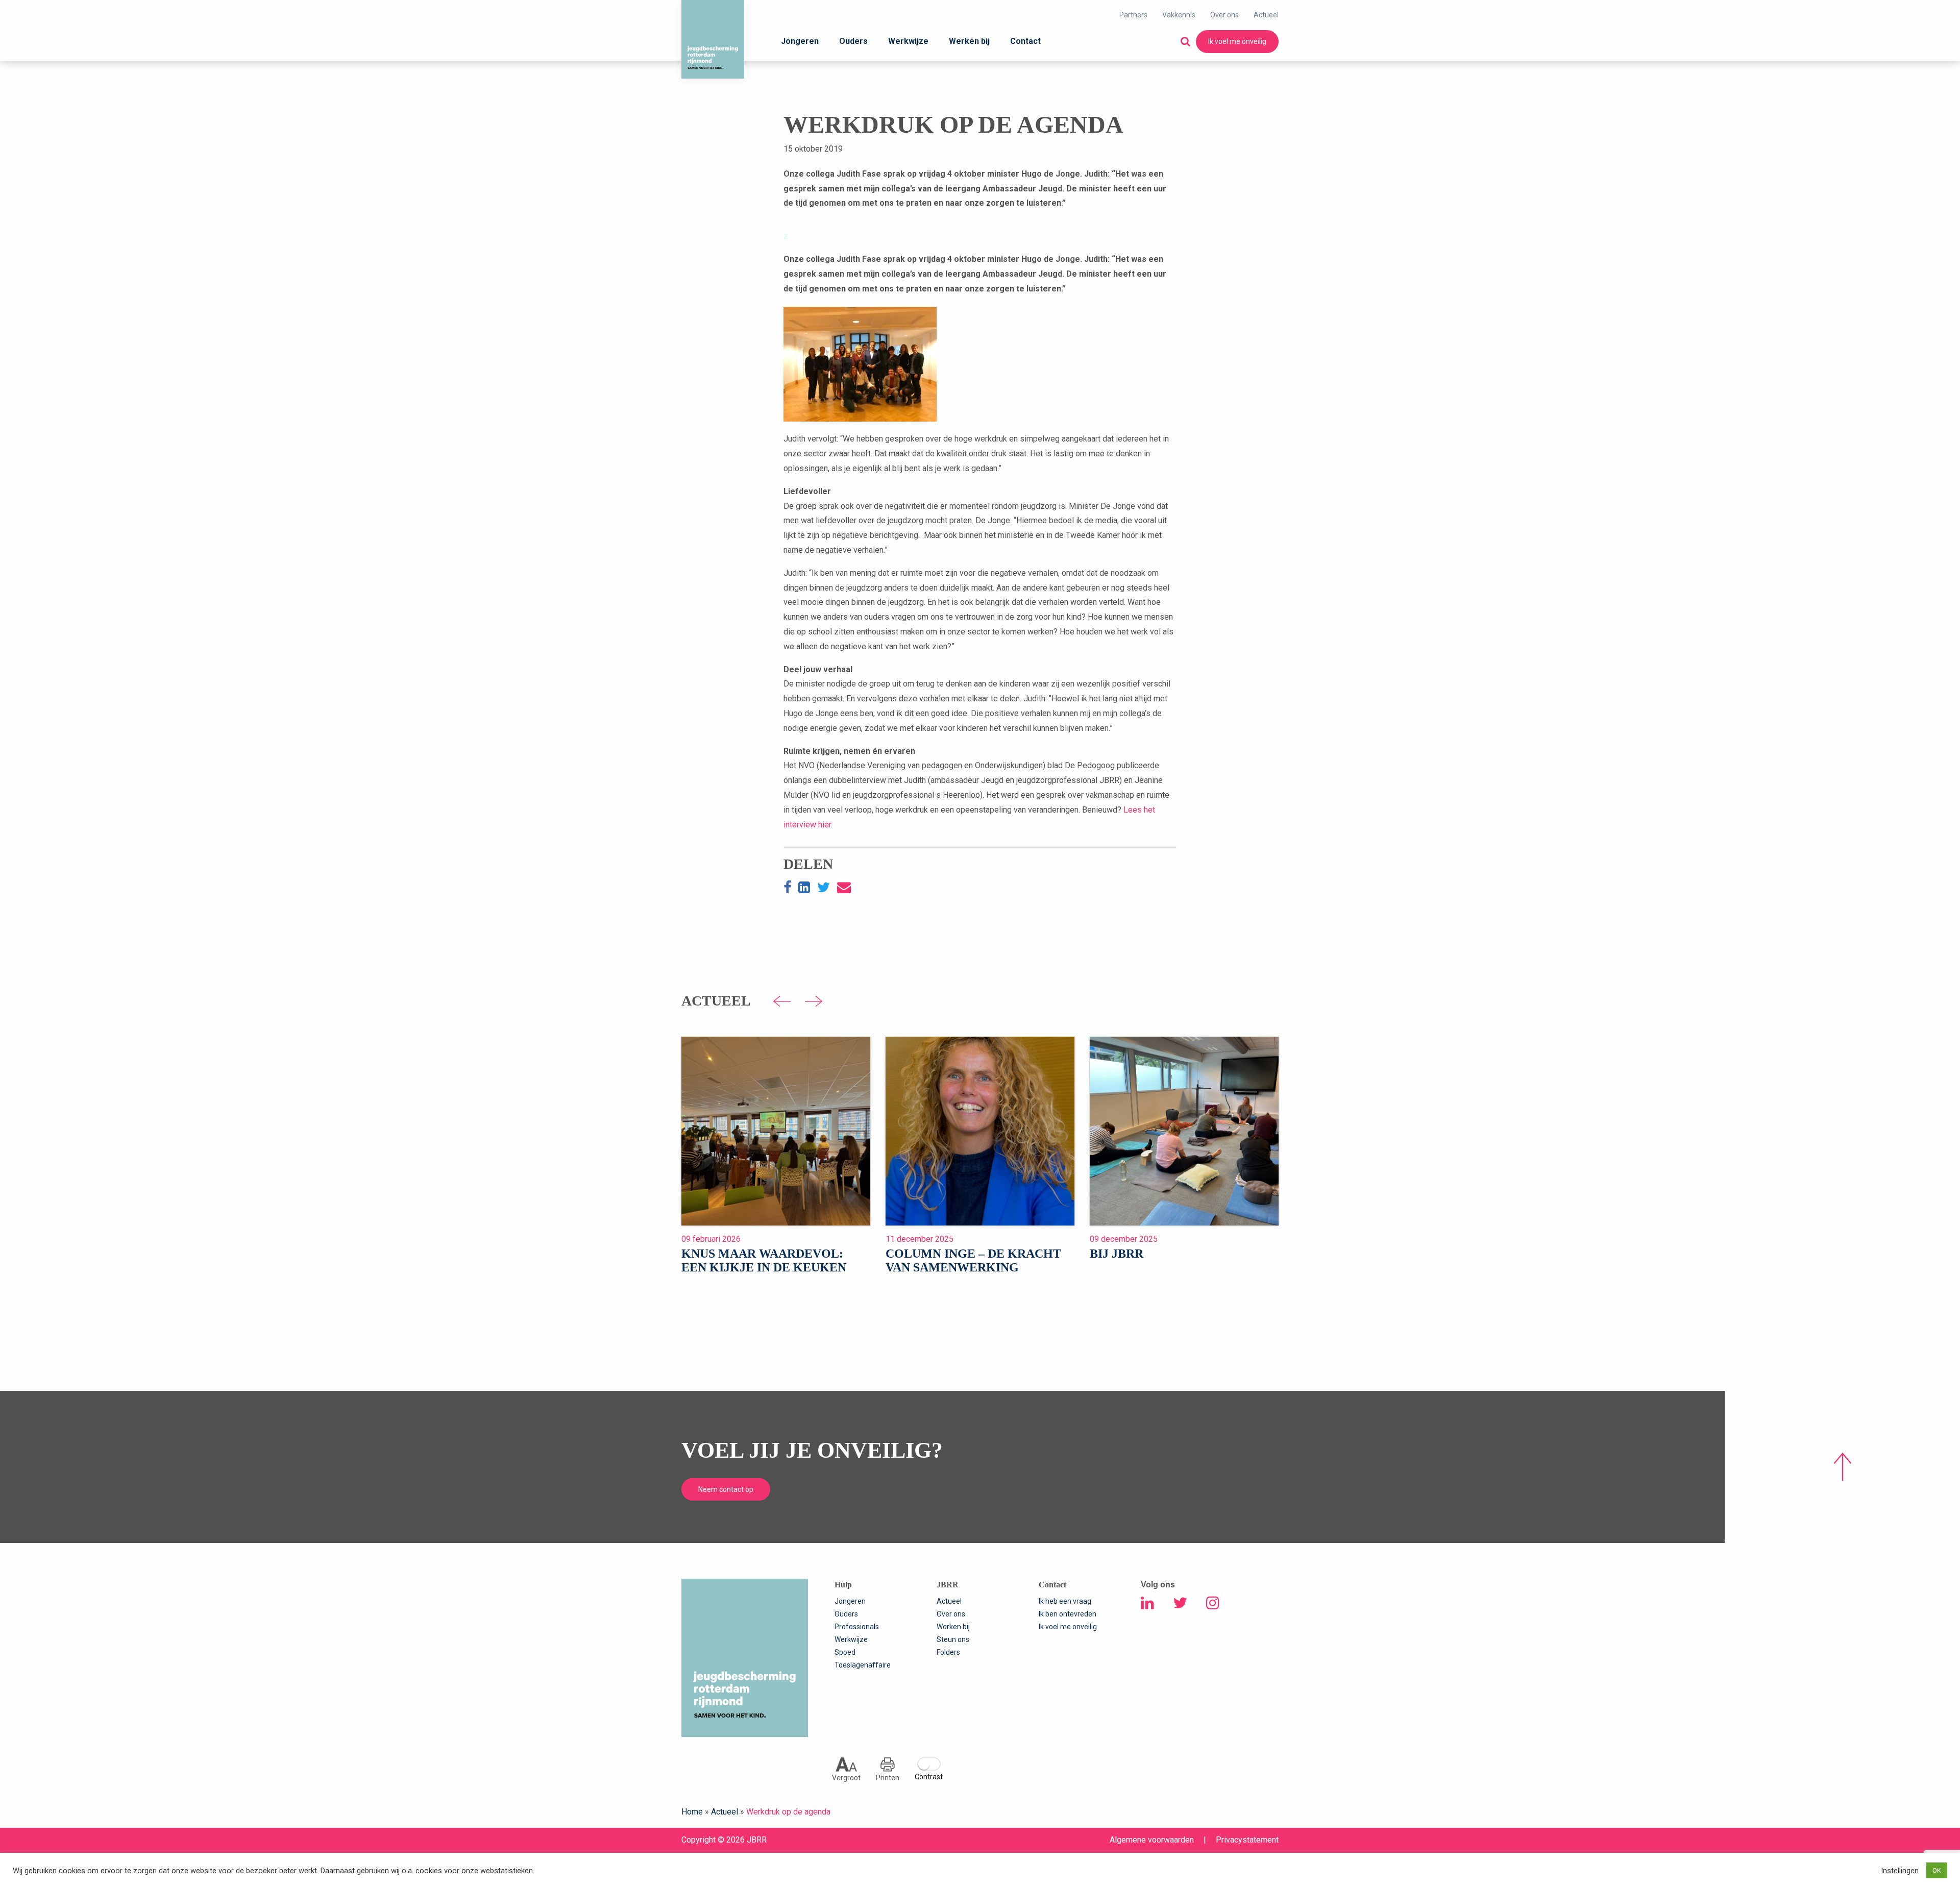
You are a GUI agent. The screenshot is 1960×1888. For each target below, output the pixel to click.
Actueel (1266, 15)
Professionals (857, 1627)
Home (692, 1812)
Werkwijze (908, 41)
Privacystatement (1247, 1840)
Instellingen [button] (1900, 1871)
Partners (1133, 15)
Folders (948, 1652)
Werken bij (969, 41)
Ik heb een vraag (1065, 1601)
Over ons (1224, 15)
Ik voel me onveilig (1237, 41)
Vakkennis (1179, 15)
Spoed (845, 1652)
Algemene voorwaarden (1152, 1840)
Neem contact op (726, 1489)
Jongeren (800, 41)
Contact (1025, 41)
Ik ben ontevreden (1068, 1614)
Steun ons (953, 1639)
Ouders (853, 41)
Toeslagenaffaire (863, 1665)
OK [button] (1937, 1870)
